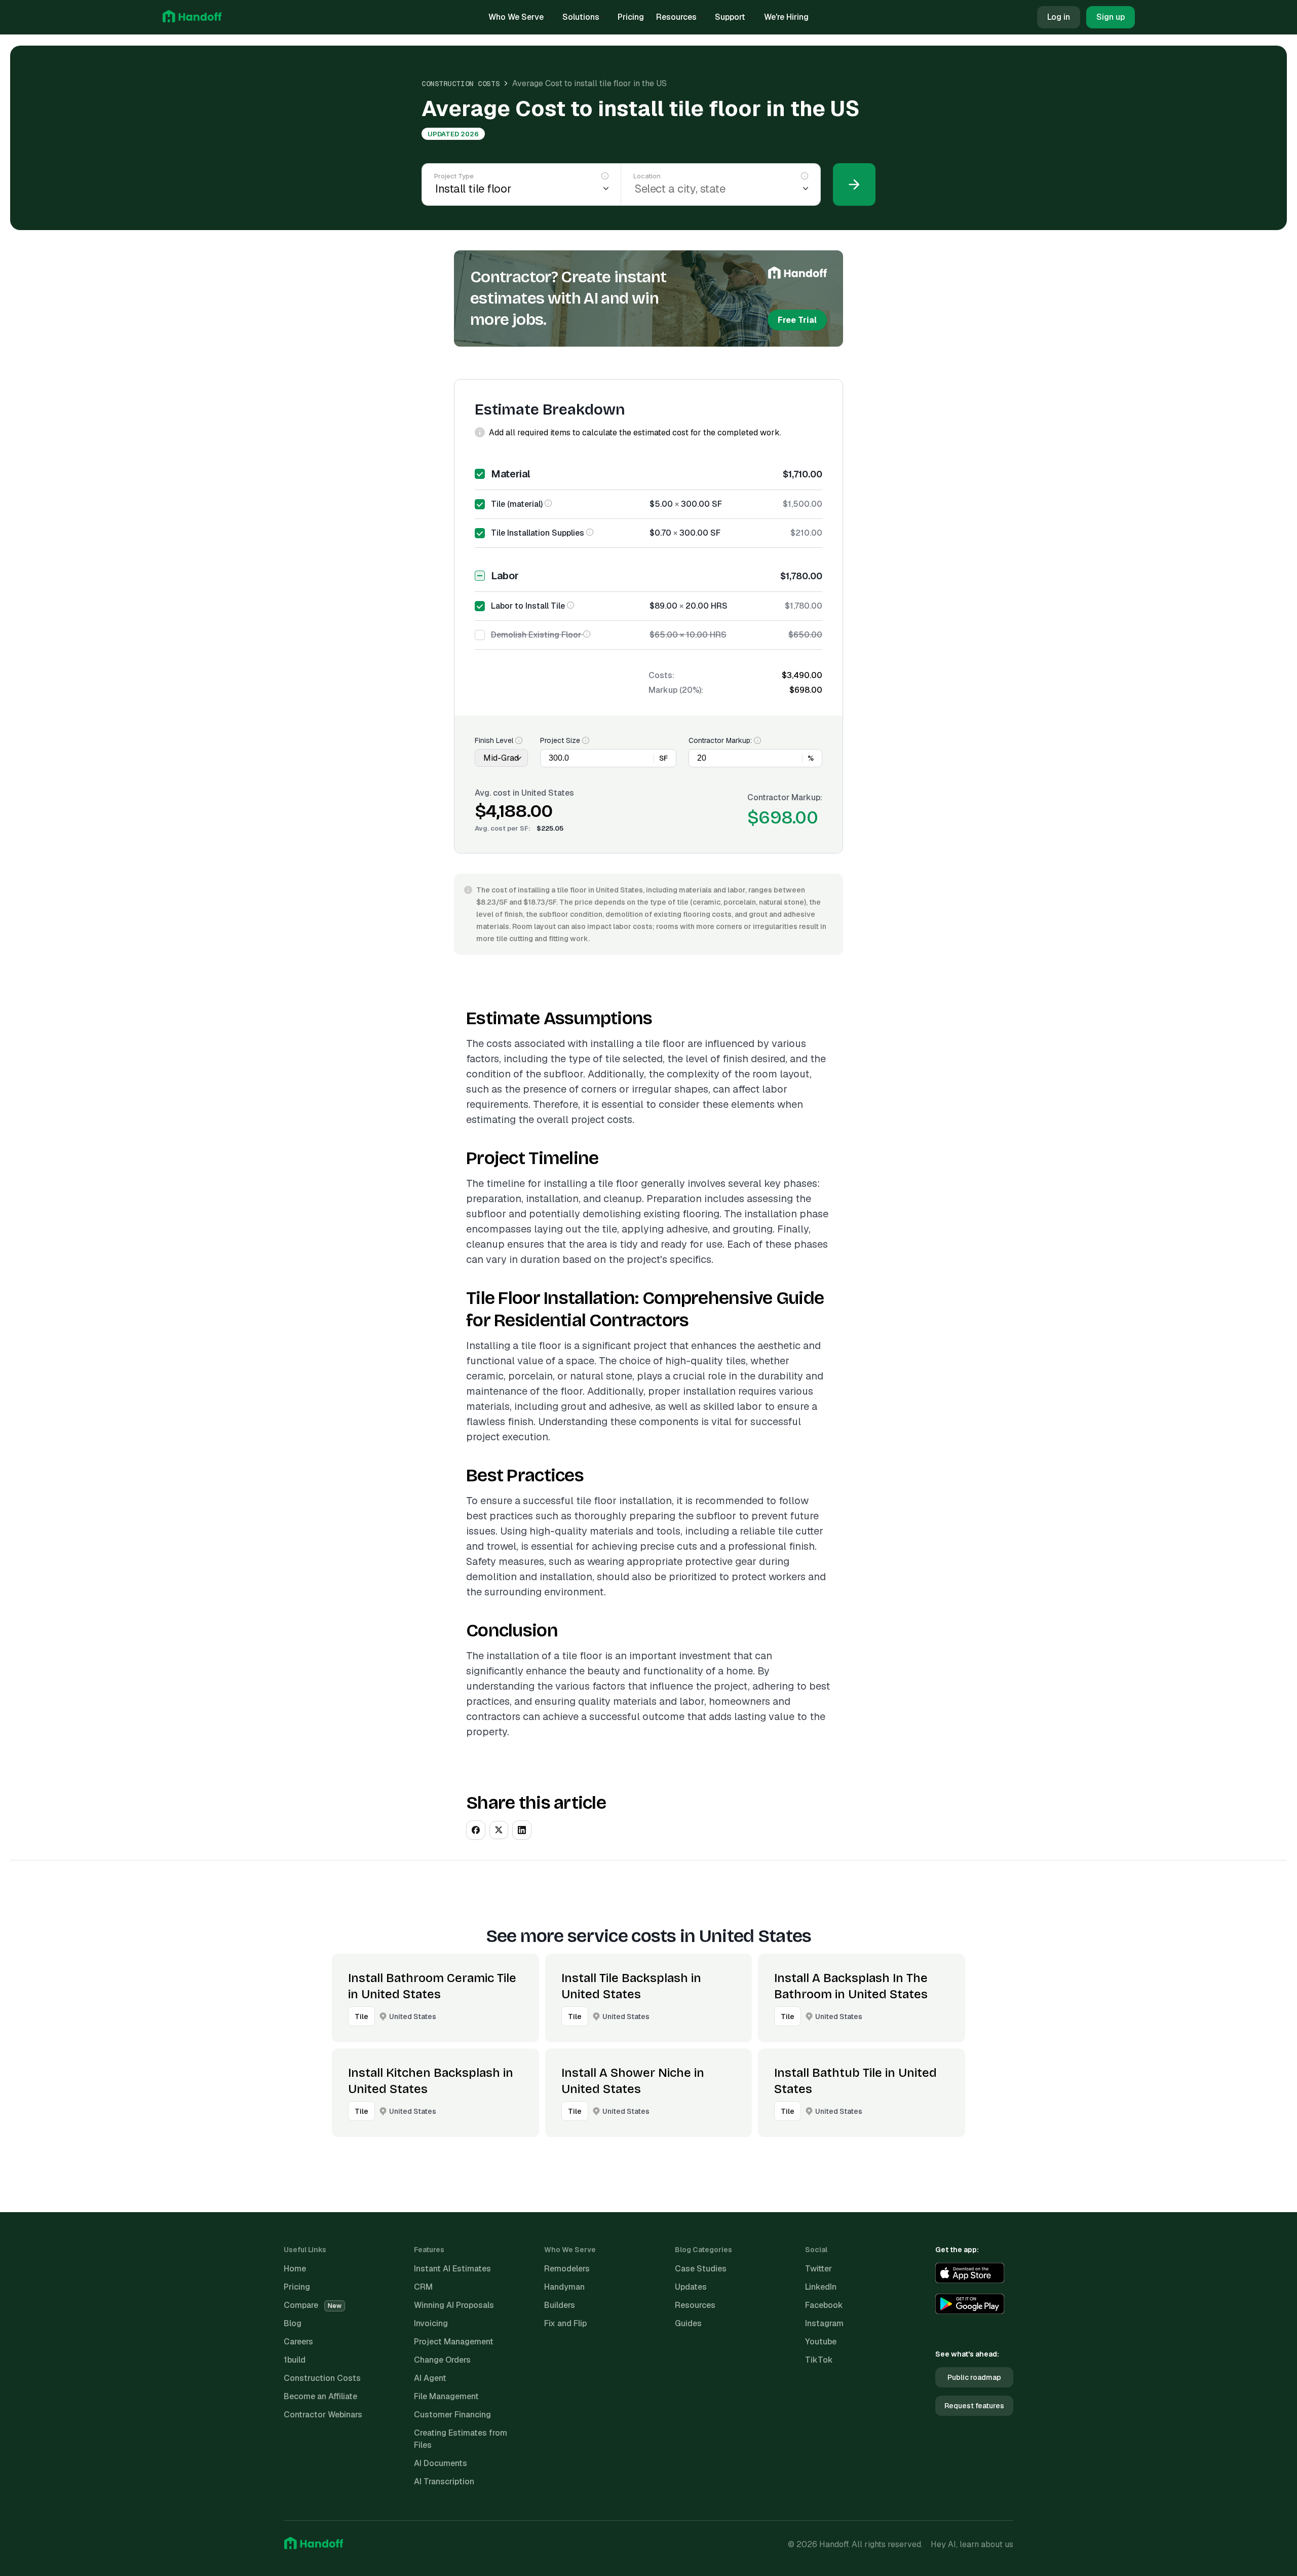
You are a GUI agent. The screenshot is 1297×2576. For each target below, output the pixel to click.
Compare (313, 2305)
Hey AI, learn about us (972, 2544)
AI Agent (430, 2378)
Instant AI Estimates (452, 2269)
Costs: (661, 675)
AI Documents (441, 2463)
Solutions (581, 17)
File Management (446, 2396)
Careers (298, 2342)
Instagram (824, 2323)
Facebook (824, 2305)
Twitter (818, 2269)
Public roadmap (974, 2377)
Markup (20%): (676, 690)
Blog (293, 2323)
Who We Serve (516, 17)
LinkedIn (821, 2287)
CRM (423, 2287)
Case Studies (701, 2269)
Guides (688, 2323)
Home (295, 2269)
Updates (691, 2287)
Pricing (631, 17)
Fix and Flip (565, 2323)
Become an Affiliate (320, 2396)
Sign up (1111, 17)
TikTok (819, 2360)
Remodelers (567, 2269)
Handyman (564, 2287)
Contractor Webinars (323, 2415)
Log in (1059, 17)
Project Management (454, 2342)
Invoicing (431, 2323)
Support (730, 17)
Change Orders (442, 2360)
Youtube (821, 2342)
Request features (974, 2406)
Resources (676, 17)
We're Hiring (786, 17)
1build (295, 2360)
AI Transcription (444, 2481)
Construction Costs (461, 84)
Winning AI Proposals (454, 2305)
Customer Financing (452, 2415)
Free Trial (797, 320)
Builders (560, 2305)
